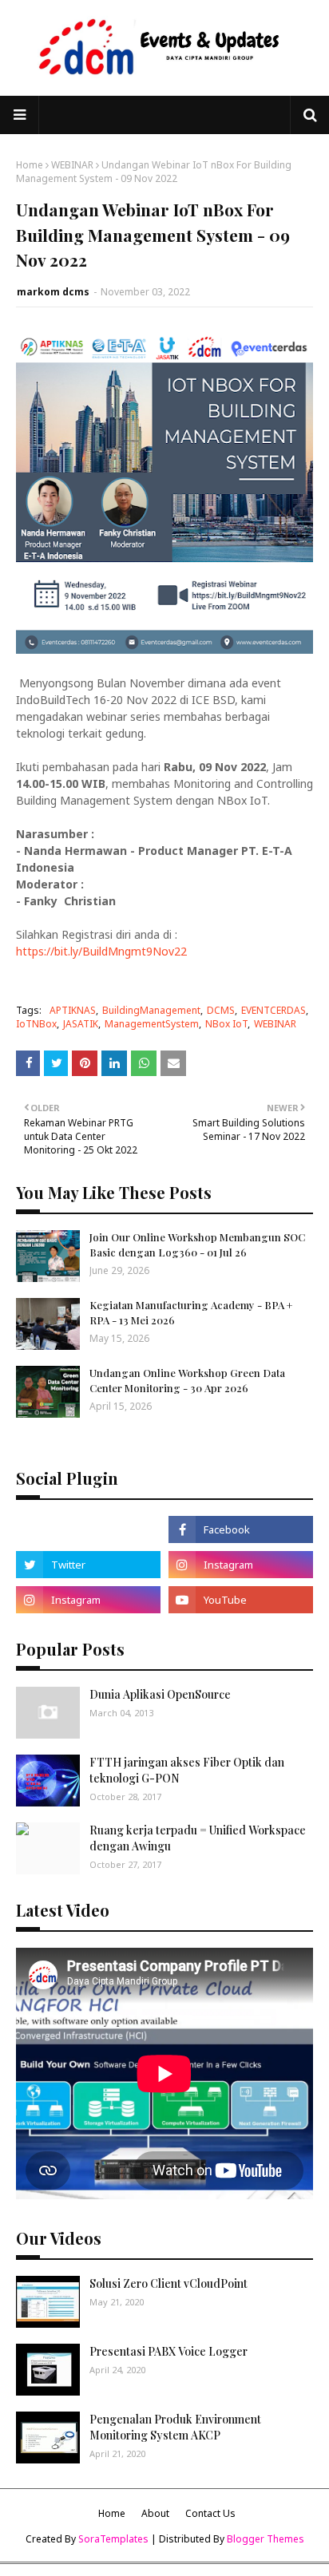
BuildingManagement (151, 1010)
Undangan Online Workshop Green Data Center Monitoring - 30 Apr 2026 (187, 1380)
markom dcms (53, 292)
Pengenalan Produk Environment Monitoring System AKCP (175, 2427)
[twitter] (88, 1565)
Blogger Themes (266, 2539)
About (155, 2513)
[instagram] (241, 1565)
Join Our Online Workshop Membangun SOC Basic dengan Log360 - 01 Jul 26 (197, 1244)
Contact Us (210, 2513)
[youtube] (241, 1600)
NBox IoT (226, 1024)
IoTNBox (36, 1024)
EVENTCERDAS (274, 1010)
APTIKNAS (73, 1010)
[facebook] (241, 1529)
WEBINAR (72, 165)
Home (30, 165)
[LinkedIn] (88, 1529)
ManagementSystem (152, 1024)
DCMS (221, 1010)
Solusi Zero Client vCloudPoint (168, 2283)
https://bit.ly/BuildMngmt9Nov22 (101, 951)
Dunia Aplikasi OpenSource (160, 1694)
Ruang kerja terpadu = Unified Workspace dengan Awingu (198, 1838)
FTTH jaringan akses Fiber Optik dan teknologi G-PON (187, 1770)
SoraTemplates (113, 2539)
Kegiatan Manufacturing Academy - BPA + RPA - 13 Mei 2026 (191, 1312)
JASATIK (81, 1024)
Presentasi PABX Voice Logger (168, 2351)
